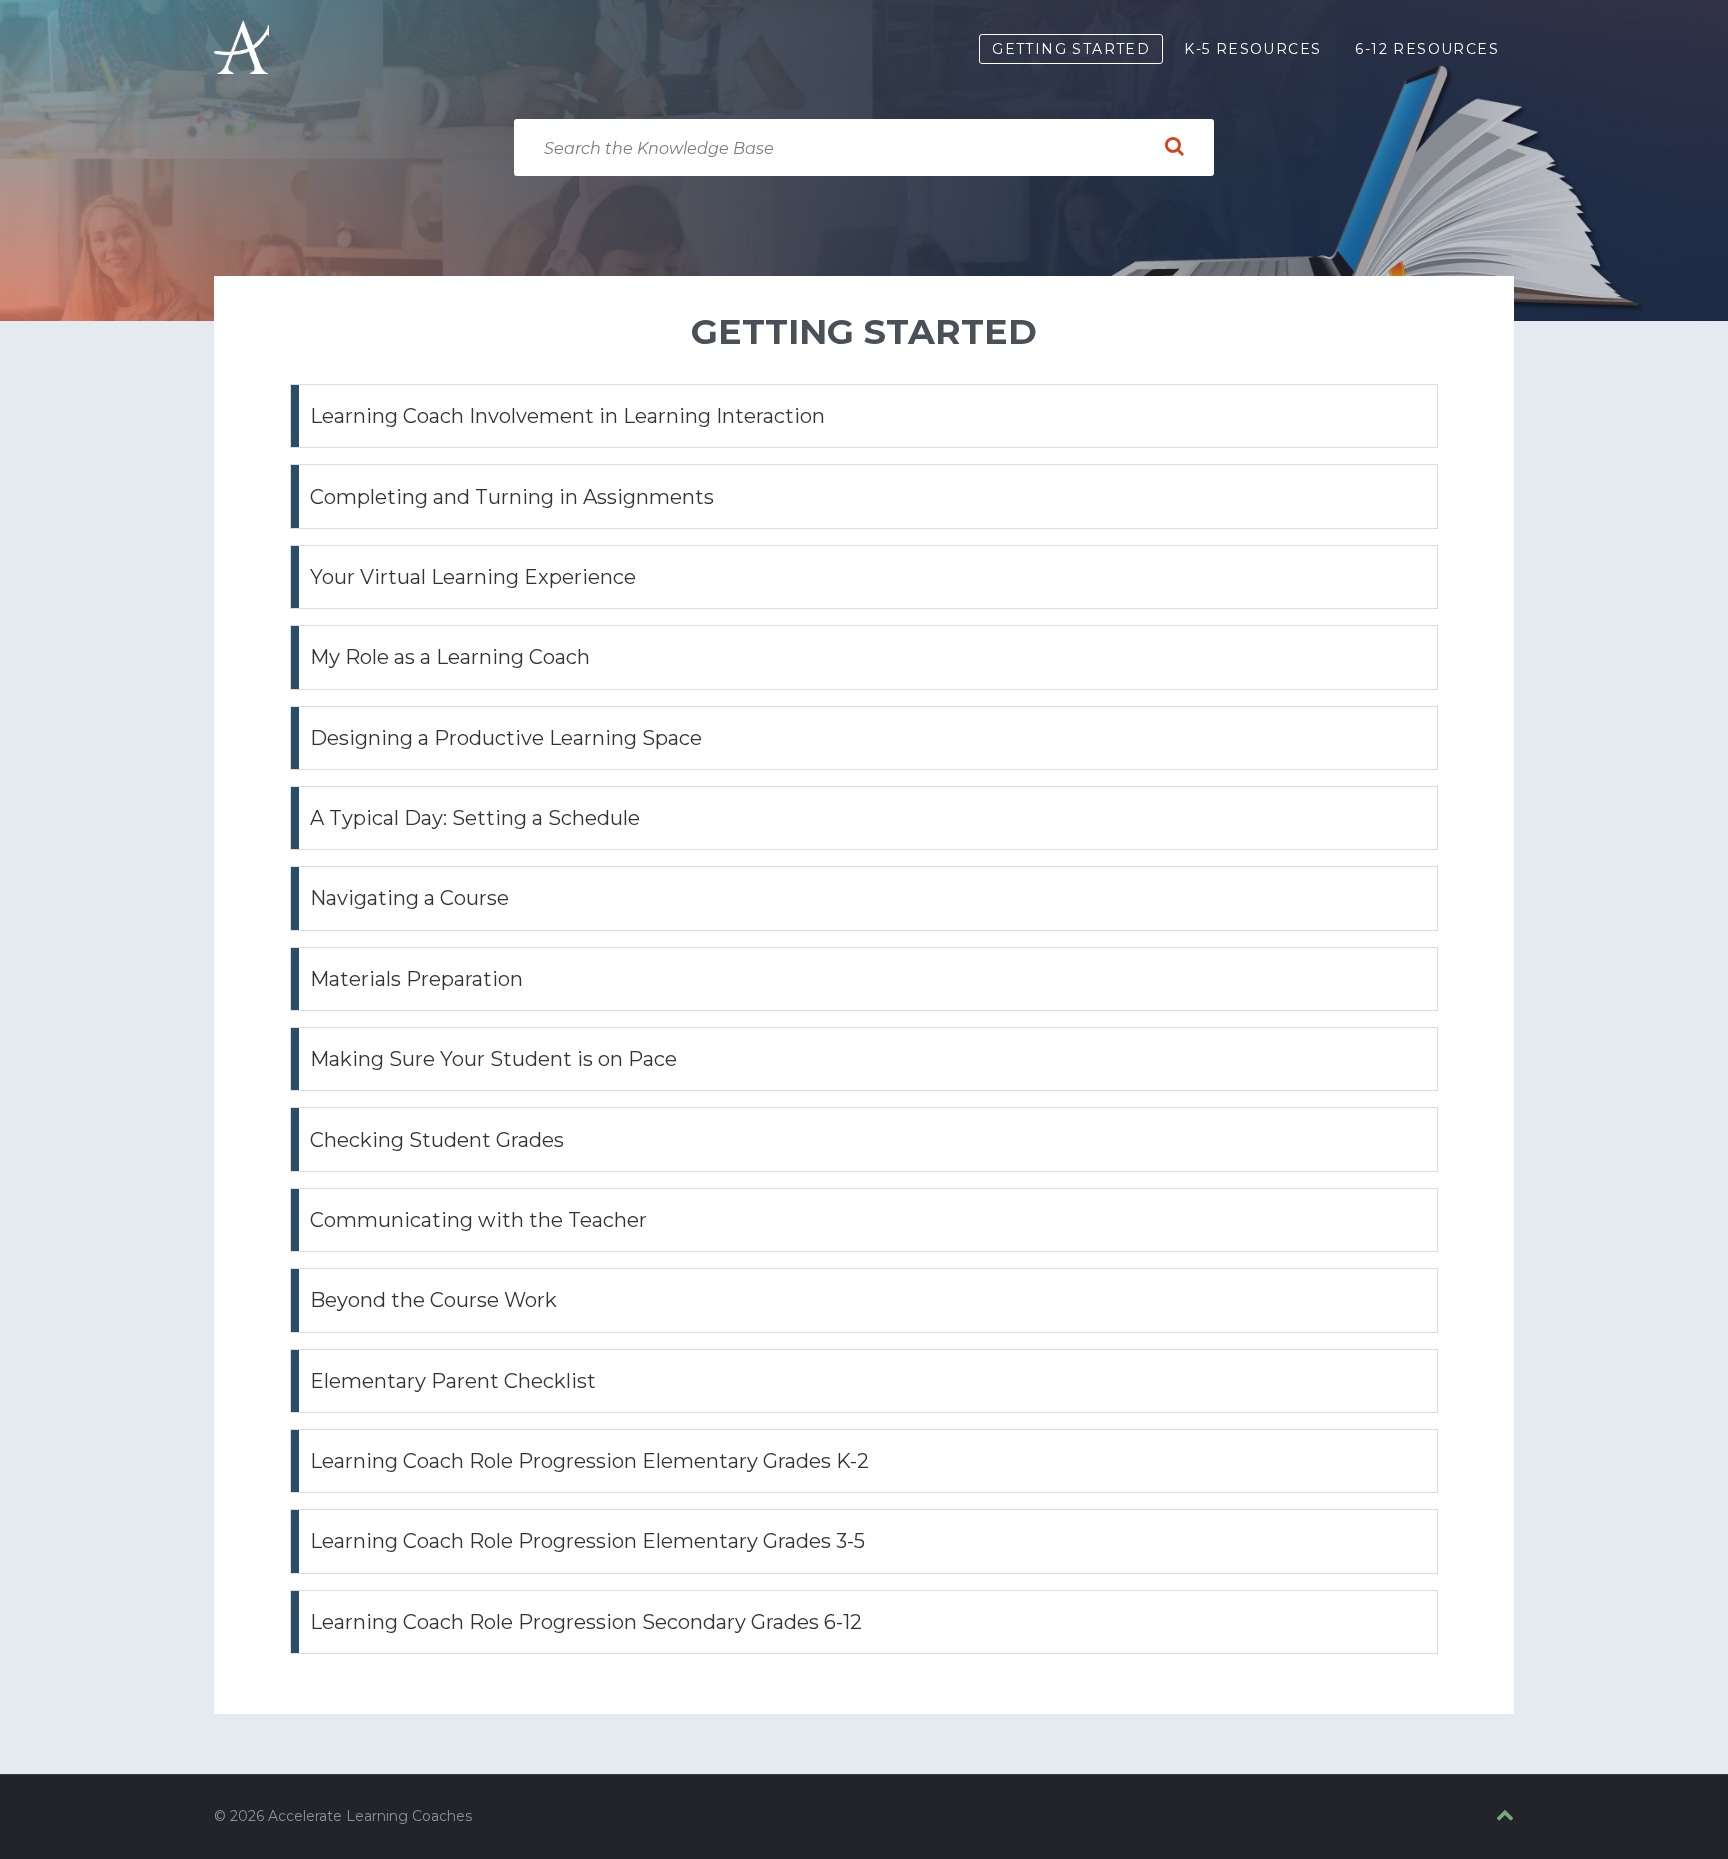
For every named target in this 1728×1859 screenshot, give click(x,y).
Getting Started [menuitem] (1071, 49)
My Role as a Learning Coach (450, 657)
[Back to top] (1505, 1816)
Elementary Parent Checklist (453, 1381)
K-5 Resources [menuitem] (1252, 49)
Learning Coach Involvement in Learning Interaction (567, 416)
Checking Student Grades (437, 1140)
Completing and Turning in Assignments (512, 497)
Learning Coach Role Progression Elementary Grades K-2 (589, 1461)
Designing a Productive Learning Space (506, 738)
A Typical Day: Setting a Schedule (475, 818)
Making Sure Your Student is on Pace (493, 1059)
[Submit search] (1174, 147)
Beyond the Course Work (433, 1300)
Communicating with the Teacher (478, 1220)
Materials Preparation (416, 979)
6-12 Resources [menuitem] (1427, 49)
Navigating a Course (409, 898)
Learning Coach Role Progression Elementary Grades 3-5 (587, 1541)
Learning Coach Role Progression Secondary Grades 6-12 (586, 1622)
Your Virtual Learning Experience (473, 577)
